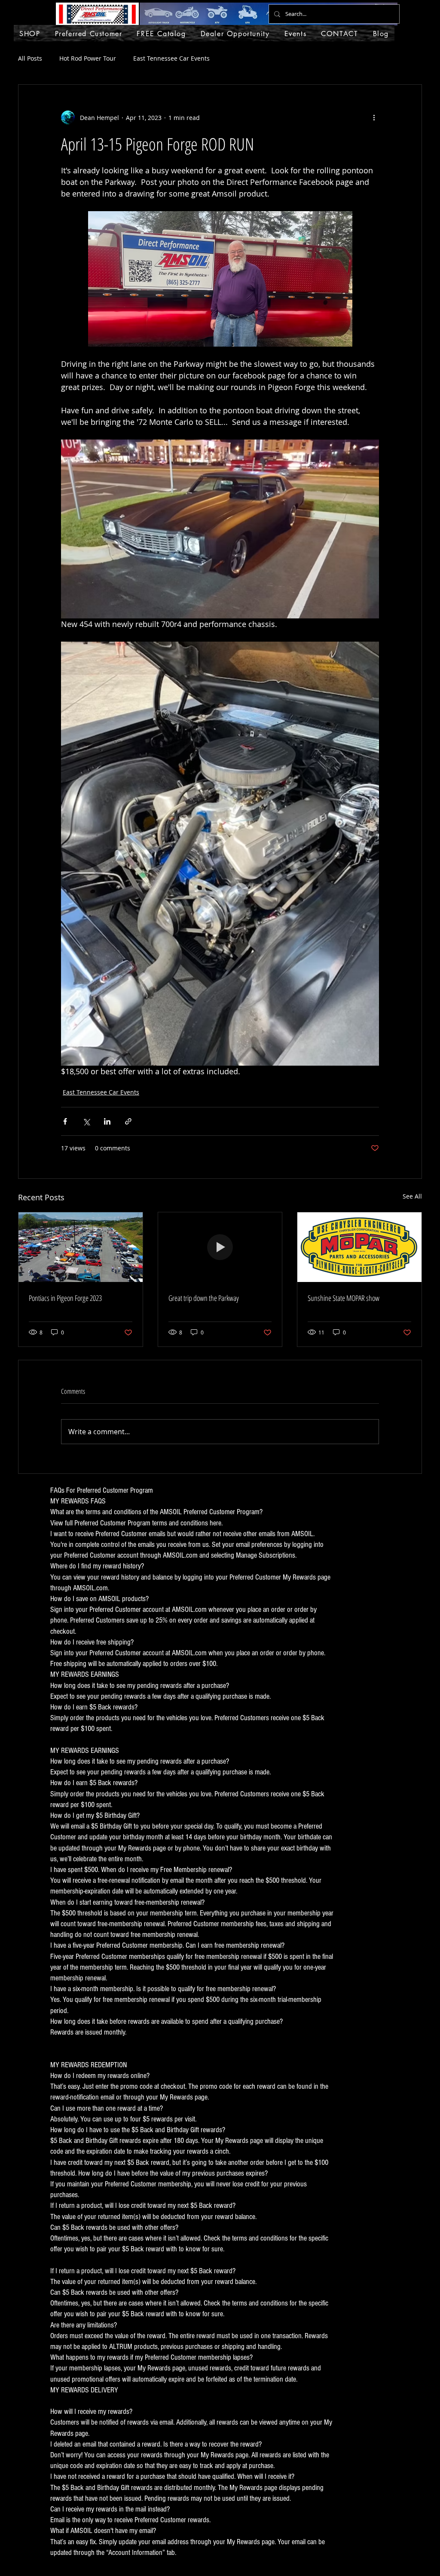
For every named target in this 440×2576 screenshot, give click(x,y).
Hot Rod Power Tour (88, 58)
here (215, 1523)
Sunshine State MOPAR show (344, 1298)
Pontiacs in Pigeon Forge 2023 (65, 1298)
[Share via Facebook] (65, 1121)
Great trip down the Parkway (204, 1298)
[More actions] (374, 117)
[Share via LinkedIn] (107, 1121)
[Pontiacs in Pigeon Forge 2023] (81, 1247)
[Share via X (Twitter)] (86, 1121)
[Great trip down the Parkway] (220, 1247)
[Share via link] (128, 1121)
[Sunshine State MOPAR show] (359, 1247)
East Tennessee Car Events (171, 58)
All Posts (30, 58)
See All (412, 1196)
